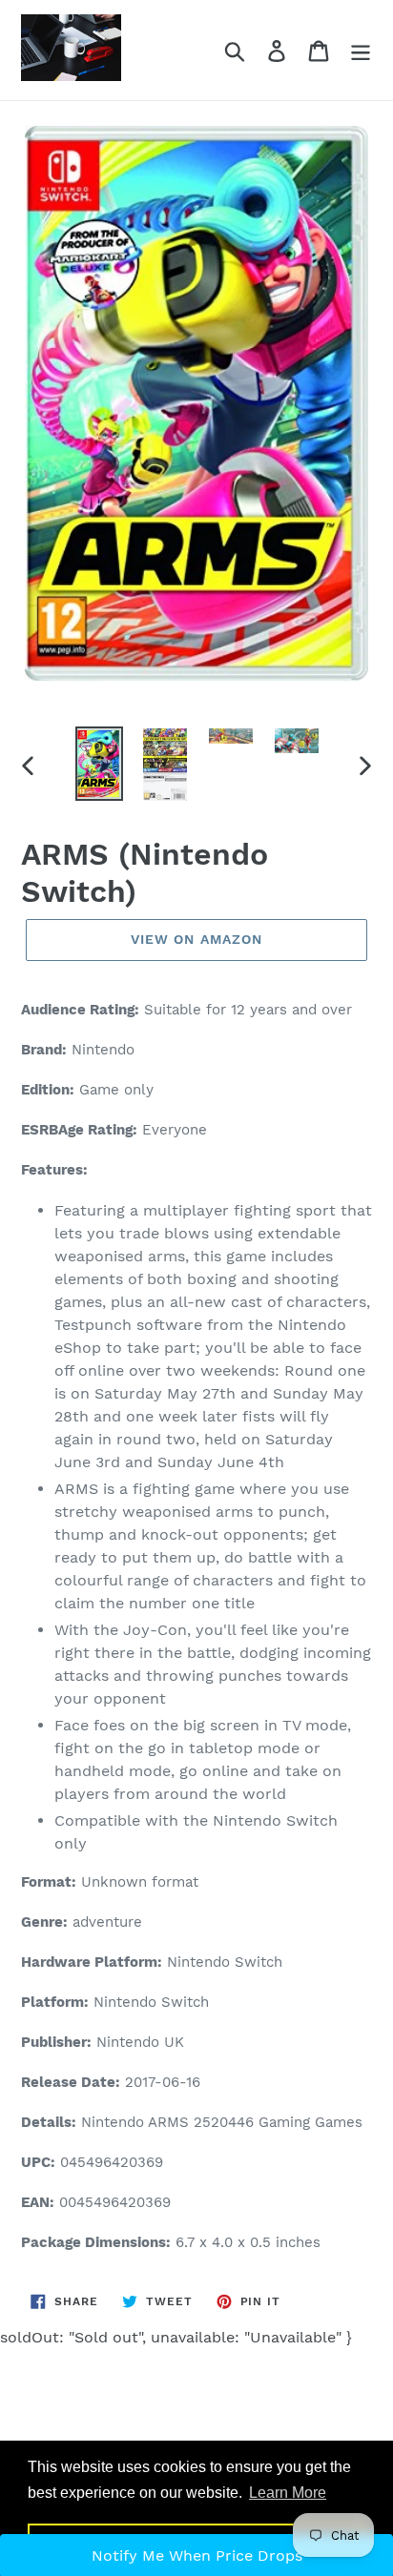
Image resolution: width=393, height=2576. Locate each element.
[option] (100, 764)
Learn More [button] (288, 2493)
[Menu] (361, 50)
